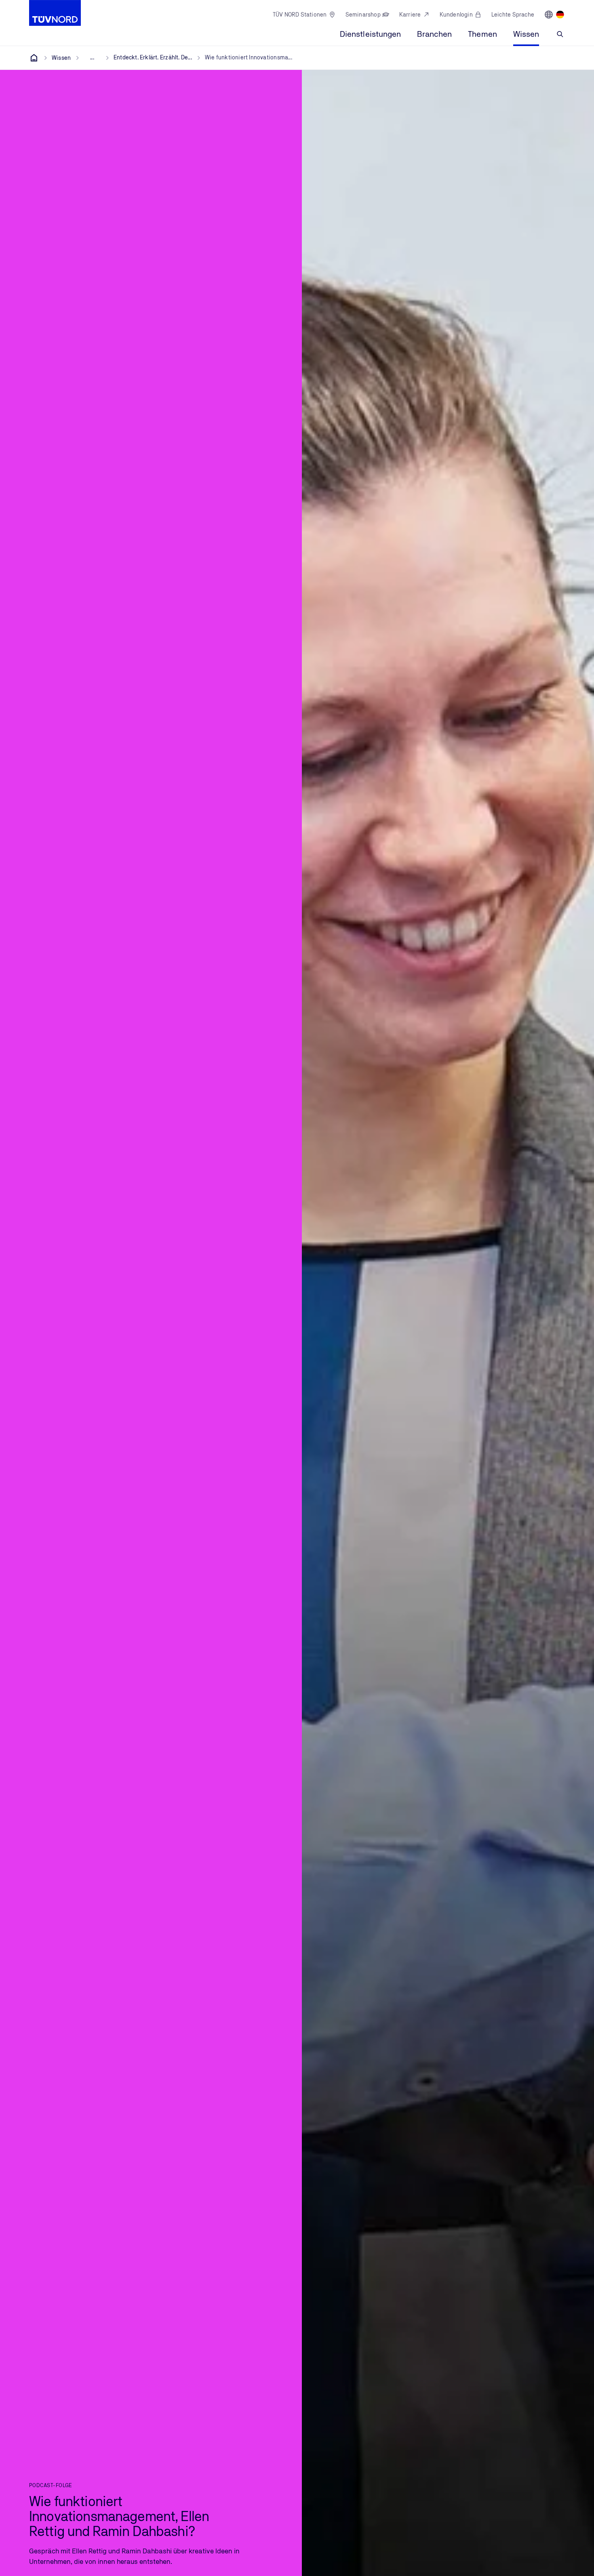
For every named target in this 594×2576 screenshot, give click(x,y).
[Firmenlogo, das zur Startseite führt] (55, 13)
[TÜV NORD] (34, 58)
